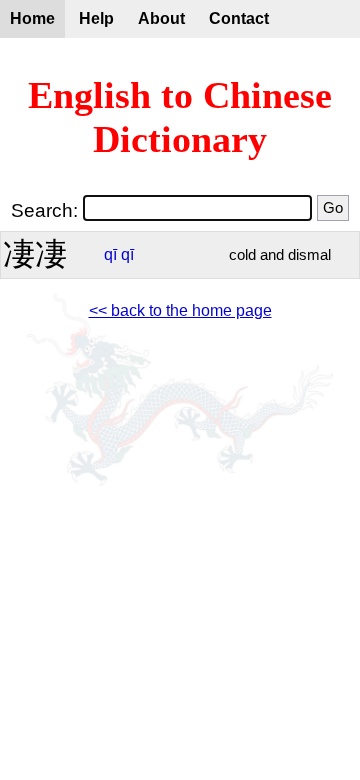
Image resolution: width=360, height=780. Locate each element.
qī (110, 254)
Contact (239, 18)
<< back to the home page (180, 310)
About (161, 18)
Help (96, 18)
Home (32, 18)
